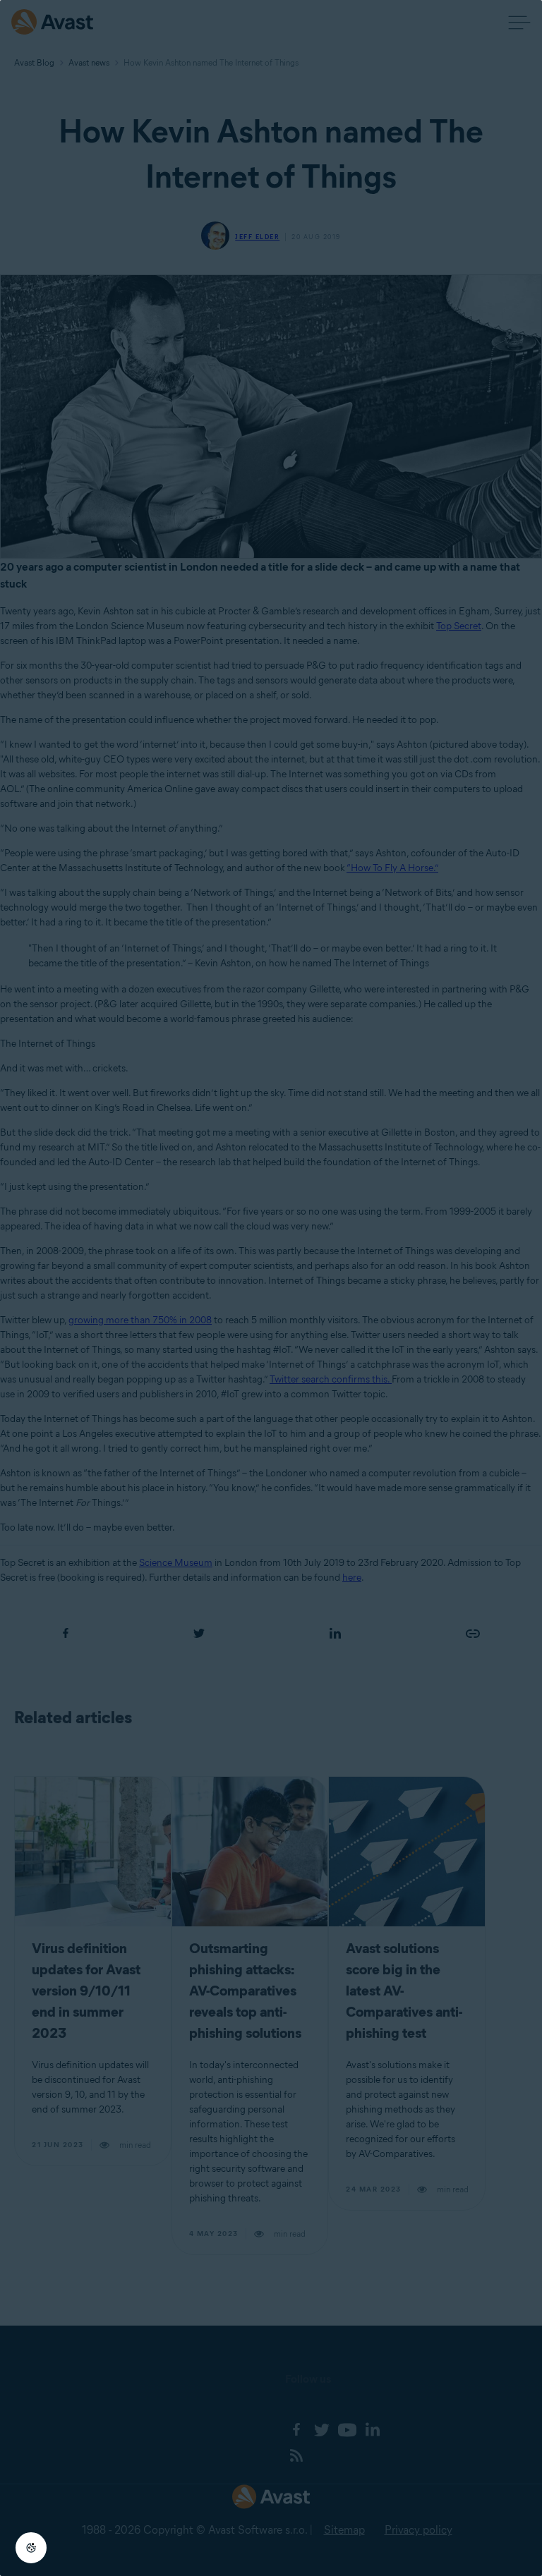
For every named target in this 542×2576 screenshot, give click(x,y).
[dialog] (271, 1288)
